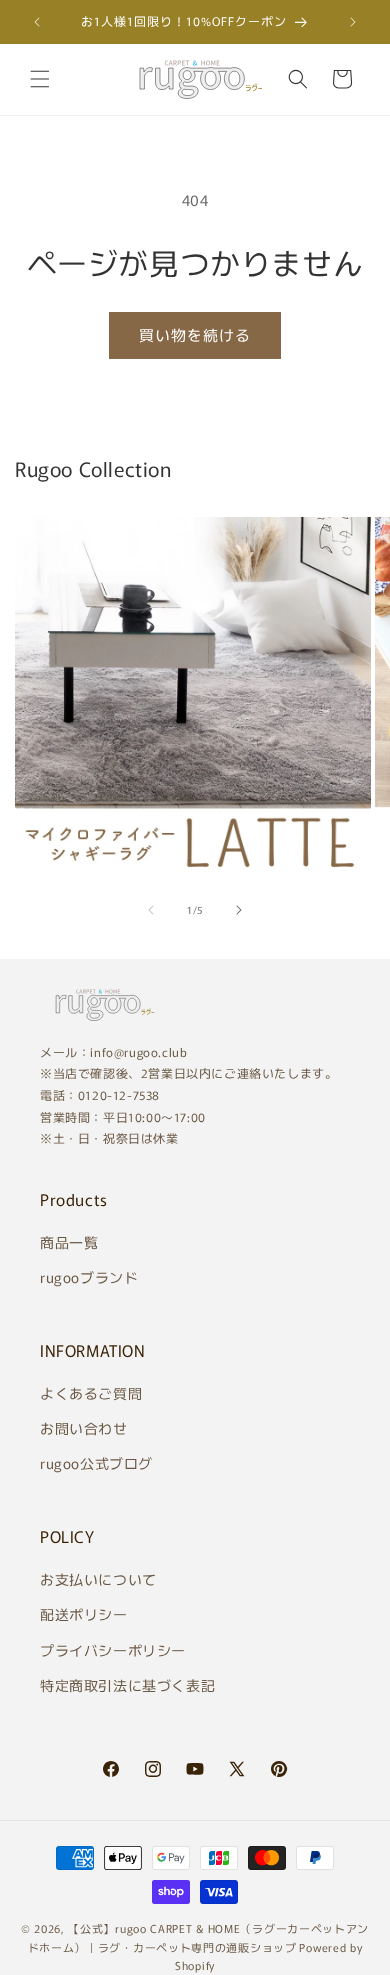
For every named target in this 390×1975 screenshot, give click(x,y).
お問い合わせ (84, 1428)
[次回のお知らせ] (353, 22)
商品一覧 (69, 1242)
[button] (40, 79)
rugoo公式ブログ (96, 1463)
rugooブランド (89, 1277)
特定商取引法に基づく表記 (127, 1685)
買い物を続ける (195, 334)
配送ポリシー (84, 1614)
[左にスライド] (151, 910)
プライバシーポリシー (113, 1650)
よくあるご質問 (91, 1393)
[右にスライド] (239, 910)
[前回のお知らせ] (37, 22)
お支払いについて (98, 1579)
